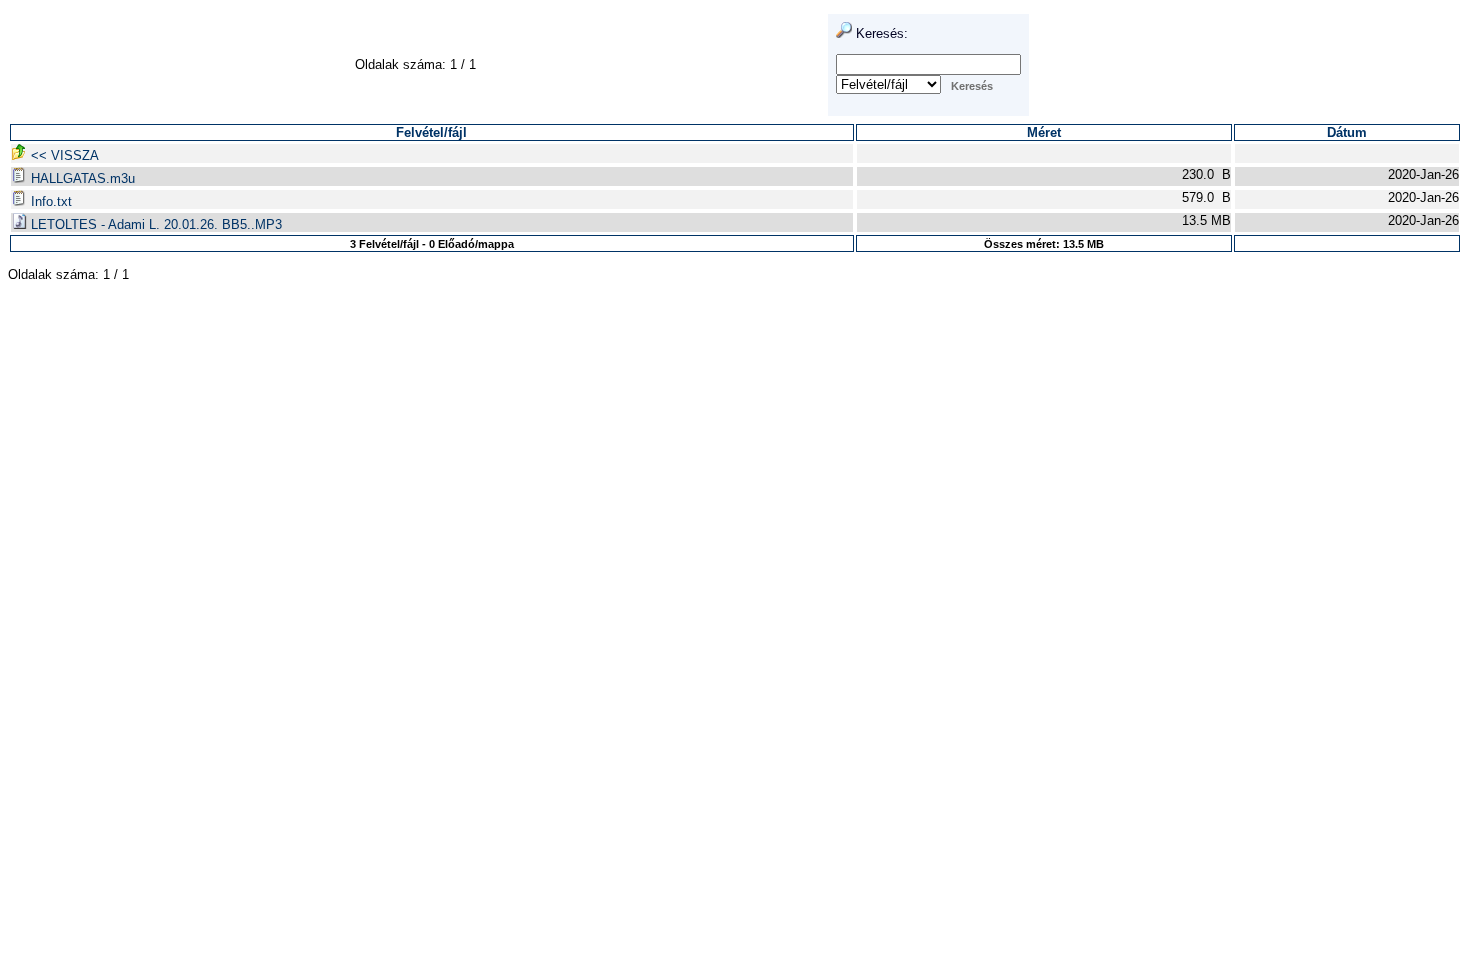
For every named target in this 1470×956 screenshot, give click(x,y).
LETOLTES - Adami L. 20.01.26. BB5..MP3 (154, 224)
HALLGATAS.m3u (81, 178)
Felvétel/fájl (431, 132)
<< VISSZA (63, 155)
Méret (1044, 132)
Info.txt (49, 201)
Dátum (1347, 132)
